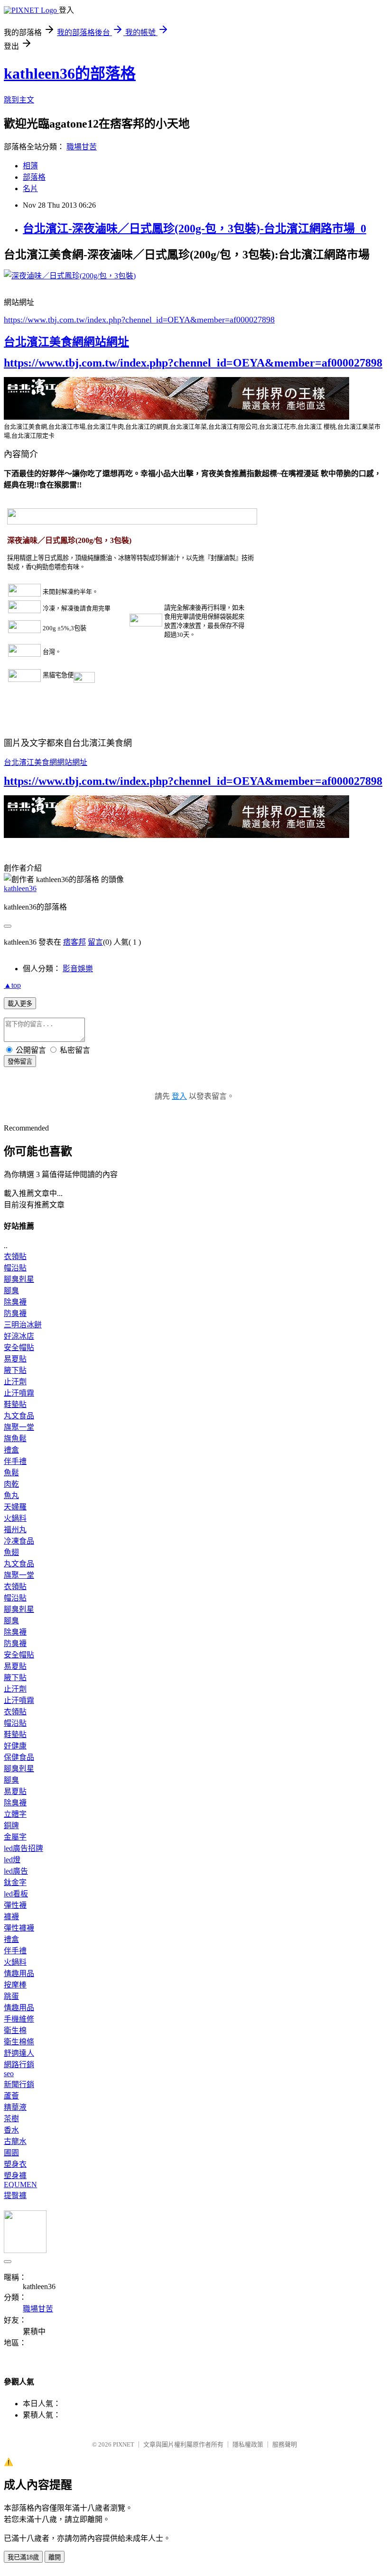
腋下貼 (15, 1370)
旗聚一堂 (19, 1427)
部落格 (34, 177)
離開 (55, 2557)
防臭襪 (15, 1313)
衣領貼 (15, 1256)
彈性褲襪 (19, 1928)
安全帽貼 (19, 1348)
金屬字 (15, 1837)
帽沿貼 (15, 1268)
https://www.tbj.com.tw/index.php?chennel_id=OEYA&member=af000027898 (139, 320)
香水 (11, 2130)
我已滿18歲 (23, 2557)
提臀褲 (15, 2195)
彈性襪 (15, 1905)
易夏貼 (15, 1359)
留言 (95, 942)
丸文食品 (19, 1416)
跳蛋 (11, 1996)
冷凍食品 (19, 1541)
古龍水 (15, 2141)
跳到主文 (19, 100)
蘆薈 (11, 2096)
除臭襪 (15, 1302)
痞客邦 (74, 942)
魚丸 (11, 1495)
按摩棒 (15, 1985)
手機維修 (19, 2019)
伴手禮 (15, 1461)
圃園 (11, 2153)
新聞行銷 (19, 2084)
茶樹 (11, 2119)
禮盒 (11, 1450)
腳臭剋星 (19, 1279)
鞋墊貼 (15, 1404)
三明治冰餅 (23, 1325)
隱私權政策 (248, 2444)
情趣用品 (19, 1973)
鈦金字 (15, 1882)
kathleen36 (20, 888)
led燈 (12, 1860)
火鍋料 (15, 1518)
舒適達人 (19, 2053)
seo (9, 2074)
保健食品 (19, 1757)
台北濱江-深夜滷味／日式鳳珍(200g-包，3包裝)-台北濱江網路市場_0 (194, 229)
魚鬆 (11, 1473)
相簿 (30, 166)
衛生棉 (15, 2030)
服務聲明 (285, 2444)
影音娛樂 (78, 969)
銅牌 (11, 1826)
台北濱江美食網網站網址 (66, 342)
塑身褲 (15, 2176)
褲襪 (11, 1917)
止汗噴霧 (19, 1393)
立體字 (15, 1814)
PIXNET (124, 2444)
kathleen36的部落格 (70, 74)
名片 (30, 189)
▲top (12, 985)
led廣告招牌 (23, 1848)
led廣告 (16, 1871)
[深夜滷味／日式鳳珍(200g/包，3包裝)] (70, 276)
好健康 (15, 1746)
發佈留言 (20, 1062)
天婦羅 (15, 1507)
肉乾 (11, 1484)
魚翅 (11, 1552)
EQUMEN (20, 2185)
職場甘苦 (82, 147)
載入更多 (20, 1004)
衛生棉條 (19, 2042)
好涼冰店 (19, 1336)
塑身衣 (15, 2164)
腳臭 (11, 1291)
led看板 (16, 1894)
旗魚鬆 (15, 1439)
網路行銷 (19, 2065)
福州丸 (15, 1530)
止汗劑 (15, 1382)
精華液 (15, 2107)
